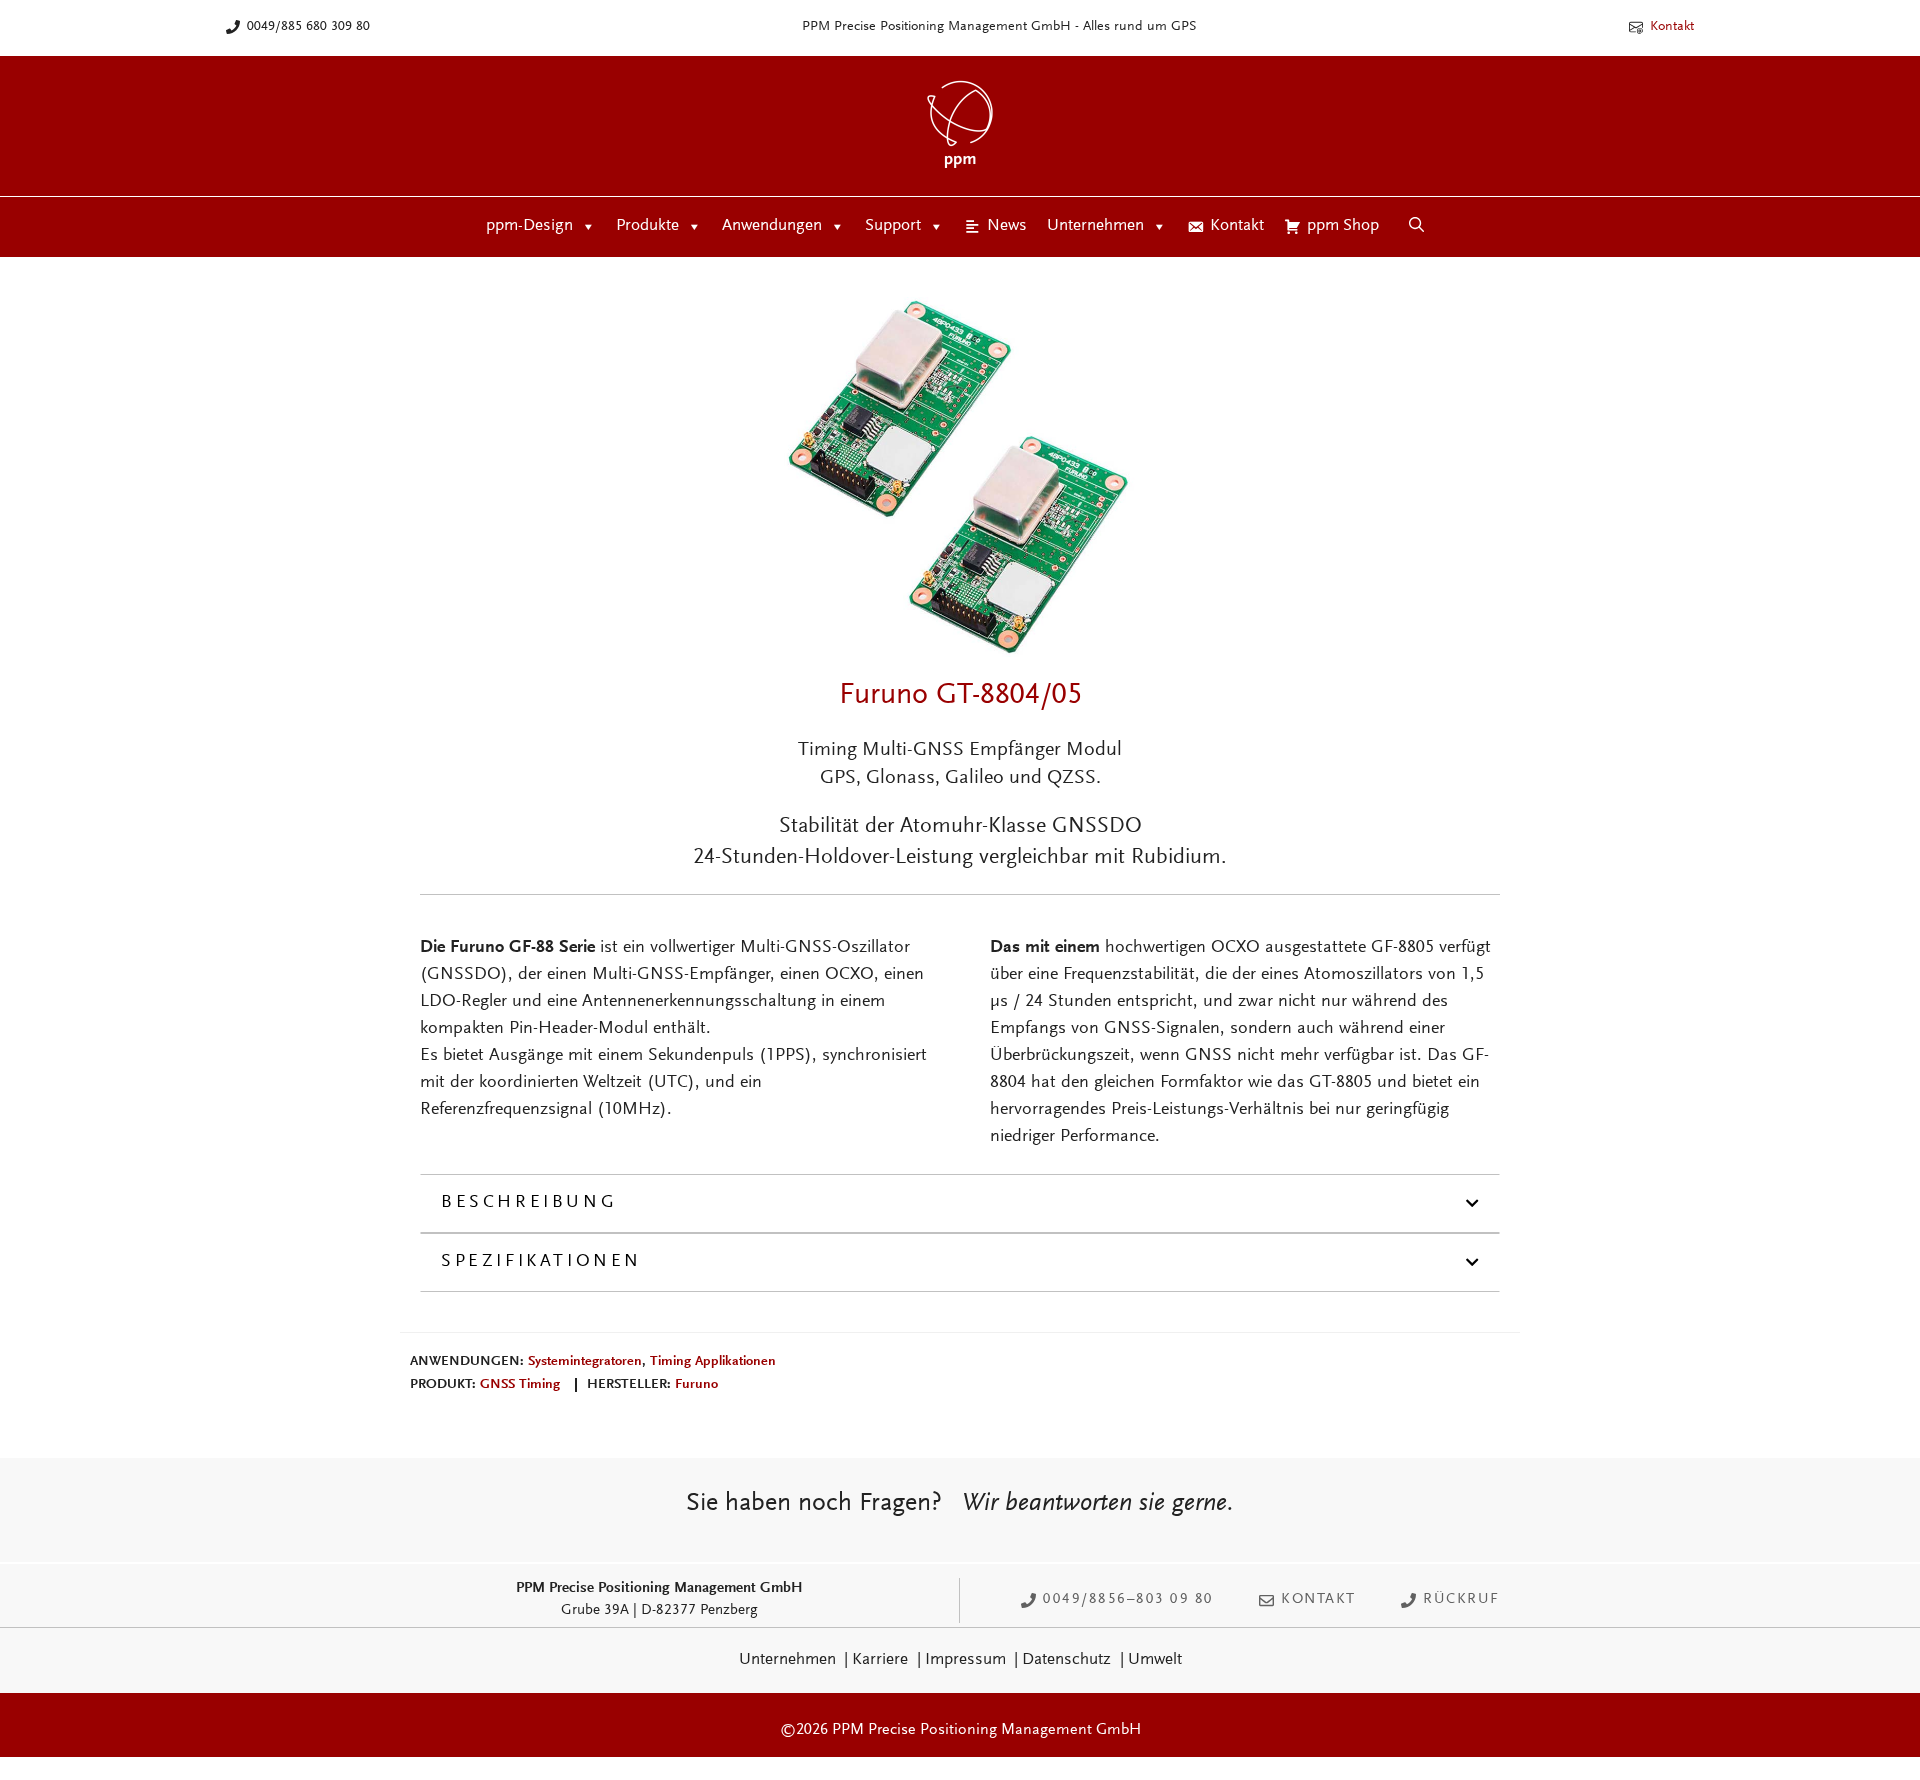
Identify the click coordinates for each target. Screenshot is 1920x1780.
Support (893, 226)
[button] (1416, 227)
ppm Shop (1343, 226)
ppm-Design (529, 226)
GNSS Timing (520, 1385)
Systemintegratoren (585, 1362)
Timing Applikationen (713, 1362)
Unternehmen (1095, 226)
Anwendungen (772, 226)
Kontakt (1672, 27)
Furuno (696, 1385)
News (1007, 226)
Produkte (647, 226)
